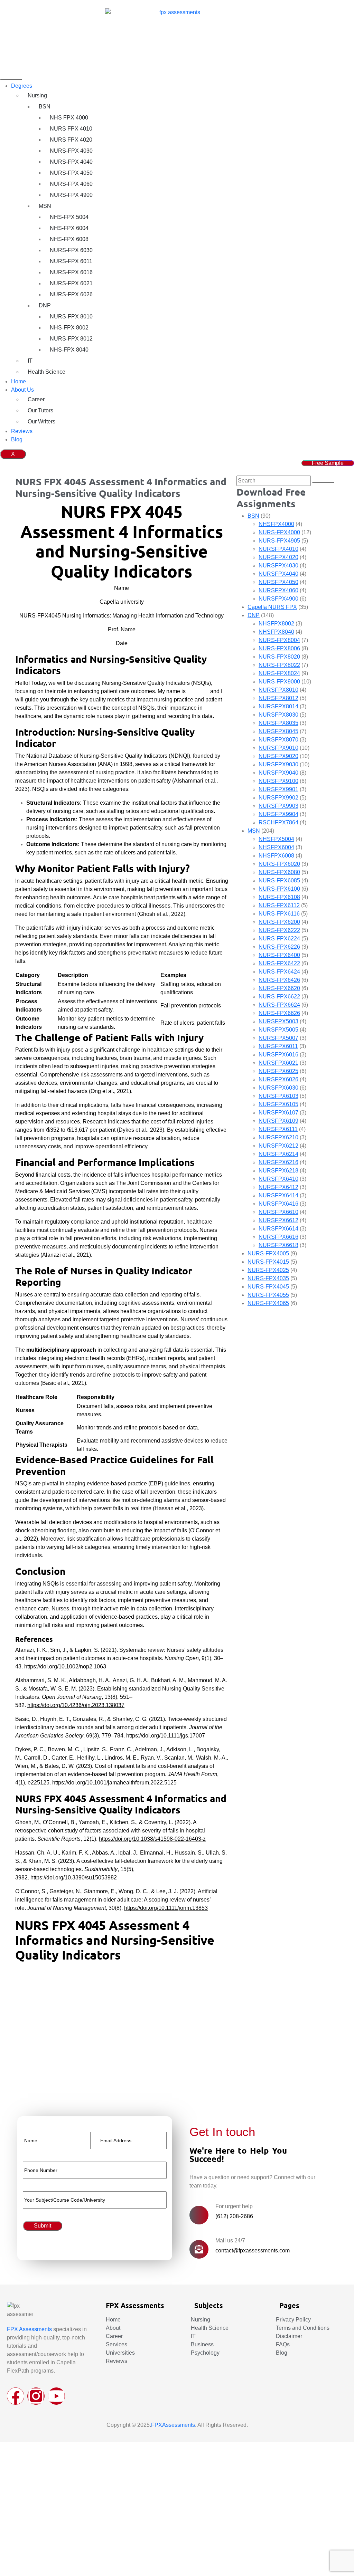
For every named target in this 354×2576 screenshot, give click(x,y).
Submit (30, 2081)
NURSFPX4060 (278, 590)
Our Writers (41, 422)
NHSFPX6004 (276, 847)
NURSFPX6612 (278, 1220)
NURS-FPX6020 (279, 864)
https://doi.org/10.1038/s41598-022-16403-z (152, 1839)
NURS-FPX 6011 (71, 261)
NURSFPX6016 (278, 1055)
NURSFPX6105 (278, 1104)
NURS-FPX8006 (279, 648)
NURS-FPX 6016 (71, 272)
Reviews (22, 431)
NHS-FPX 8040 (69, 350)
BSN (45, 107)
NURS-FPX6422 (279, 963)
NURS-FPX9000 (279, 682)
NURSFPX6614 (278, 1229)
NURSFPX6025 (278, 1071)
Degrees (22, 86)
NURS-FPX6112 (279, 905)
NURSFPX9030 (278, 764)
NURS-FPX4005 (268, 1253)
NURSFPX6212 (278, 1146)
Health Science (46, 372)
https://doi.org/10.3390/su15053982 (74, 1878)
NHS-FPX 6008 (69, 239)
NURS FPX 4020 (71, 140)
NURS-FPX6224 (279, 939)
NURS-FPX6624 (279, 1005)
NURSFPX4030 (278, 566)
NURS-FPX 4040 (71, 162)
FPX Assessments (29, 2329)
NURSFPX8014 (278, 706)
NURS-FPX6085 (279, 880)
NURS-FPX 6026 (71, 294)
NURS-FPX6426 (279, 980)
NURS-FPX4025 (268, 1270)
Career (36, 399)
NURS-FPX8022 (279, 665)
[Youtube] (56, 2396)
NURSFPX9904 (278, 814)
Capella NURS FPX (272, 607)
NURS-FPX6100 (279, 889)
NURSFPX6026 (278, 1079)
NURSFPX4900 (278, 599)
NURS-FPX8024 (279, 673)
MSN (45, 206)
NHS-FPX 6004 (69, 228)
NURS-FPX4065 (268, 1303)
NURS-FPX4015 (268, 1262)
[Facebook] (16, 2396)
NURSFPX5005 (278, 1030)
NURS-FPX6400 (279, 955)
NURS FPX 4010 (71, 129)
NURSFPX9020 (278, 756)
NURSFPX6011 (278, 1046)
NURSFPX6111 (278, 1129)
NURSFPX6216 (278, 1162)
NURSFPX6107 (278, 1113)
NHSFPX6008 (276, 856)
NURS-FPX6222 (279, 930)
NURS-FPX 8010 (71, 317)
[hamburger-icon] (11, 79)
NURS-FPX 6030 (71, 250)
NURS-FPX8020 (279, 657)
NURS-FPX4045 (268, 1287)
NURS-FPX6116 (279, 914)
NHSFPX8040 (276, 632)
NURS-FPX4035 (268, 1278)
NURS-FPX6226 (279, 947)
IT (30, 361)
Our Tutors (40, 410)
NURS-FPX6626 (279, 1013)
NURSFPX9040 (278, 773)
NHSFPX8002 (276, 624)
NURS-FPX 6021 (71, 283)
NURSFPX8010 (278, 690)
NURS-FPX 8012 (71, 339)
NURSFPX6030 (278, 1088)
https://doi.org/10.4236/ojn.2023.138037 (76, 1705)
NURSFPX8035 (278, 723)
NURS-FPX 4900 (71, 195)
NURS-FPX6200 (279, 922)
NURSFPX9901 (278, 789)
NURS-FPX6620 (279, 988)
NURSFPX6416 (278, 1204)
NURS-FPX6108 (279, 897)
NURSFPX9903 (278, 806)
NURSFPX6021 (278, 1063)
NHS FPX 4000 (69, 118)
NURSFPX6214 (278, 1154)
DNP (45, 305)
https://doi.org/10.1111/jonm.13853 (166, 1908)
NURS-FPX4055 (268, 1295)
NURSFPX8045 (278, 731)
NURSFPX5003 (278, 1021)
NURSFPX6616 (278, 1237)
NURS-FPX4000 (279, 532)
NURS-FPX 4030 (71, 151)
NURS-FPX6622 (279, 997)
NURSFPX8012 (278, 698)
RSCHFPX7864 (278, 822)
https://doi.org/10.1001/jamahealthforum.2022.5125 (114, 1783)
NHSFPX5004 (276, 839)
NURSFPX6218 (278, 1171)
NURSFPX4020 (278, 557)
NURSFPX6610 (278, 1212)
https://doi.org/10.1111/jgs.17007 (166, 1736)
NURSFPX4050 (278, 582)
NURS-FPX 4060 (71, 184)
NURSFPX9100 (278, 781)
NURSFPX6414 (278, 1195)
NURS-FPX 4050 (71, 173)
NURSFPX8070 (278, 740)
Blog (17, 439)
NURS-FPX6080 (279, 872)
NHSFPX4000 (276, 524)
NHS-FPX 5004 (69, 217)
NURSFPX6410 (278, 1179)
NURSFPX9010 (278, 748)
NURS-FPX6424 (279, 972)
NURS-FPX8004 (279, 640)
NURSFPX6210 (278, 1137)
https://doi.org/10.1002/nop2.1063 (65, 1667)
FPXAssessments (173, 2425)
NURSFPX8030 (278, 715)
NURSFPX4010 (278, 549)
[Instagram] (36, 2396)
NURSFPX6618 (278, 1245)
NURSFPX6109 (278, 1121)
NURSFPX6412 (278, 1187)
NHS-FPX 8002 (69, 328)
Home (18, 381)
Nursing (37, 95)
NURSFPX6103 (278, 1096)
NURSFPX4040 (278, 574)
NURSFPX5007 (278, 1038)
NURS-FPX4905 (279, 541)
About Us (22, 390)
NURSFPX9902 (278, 798)
